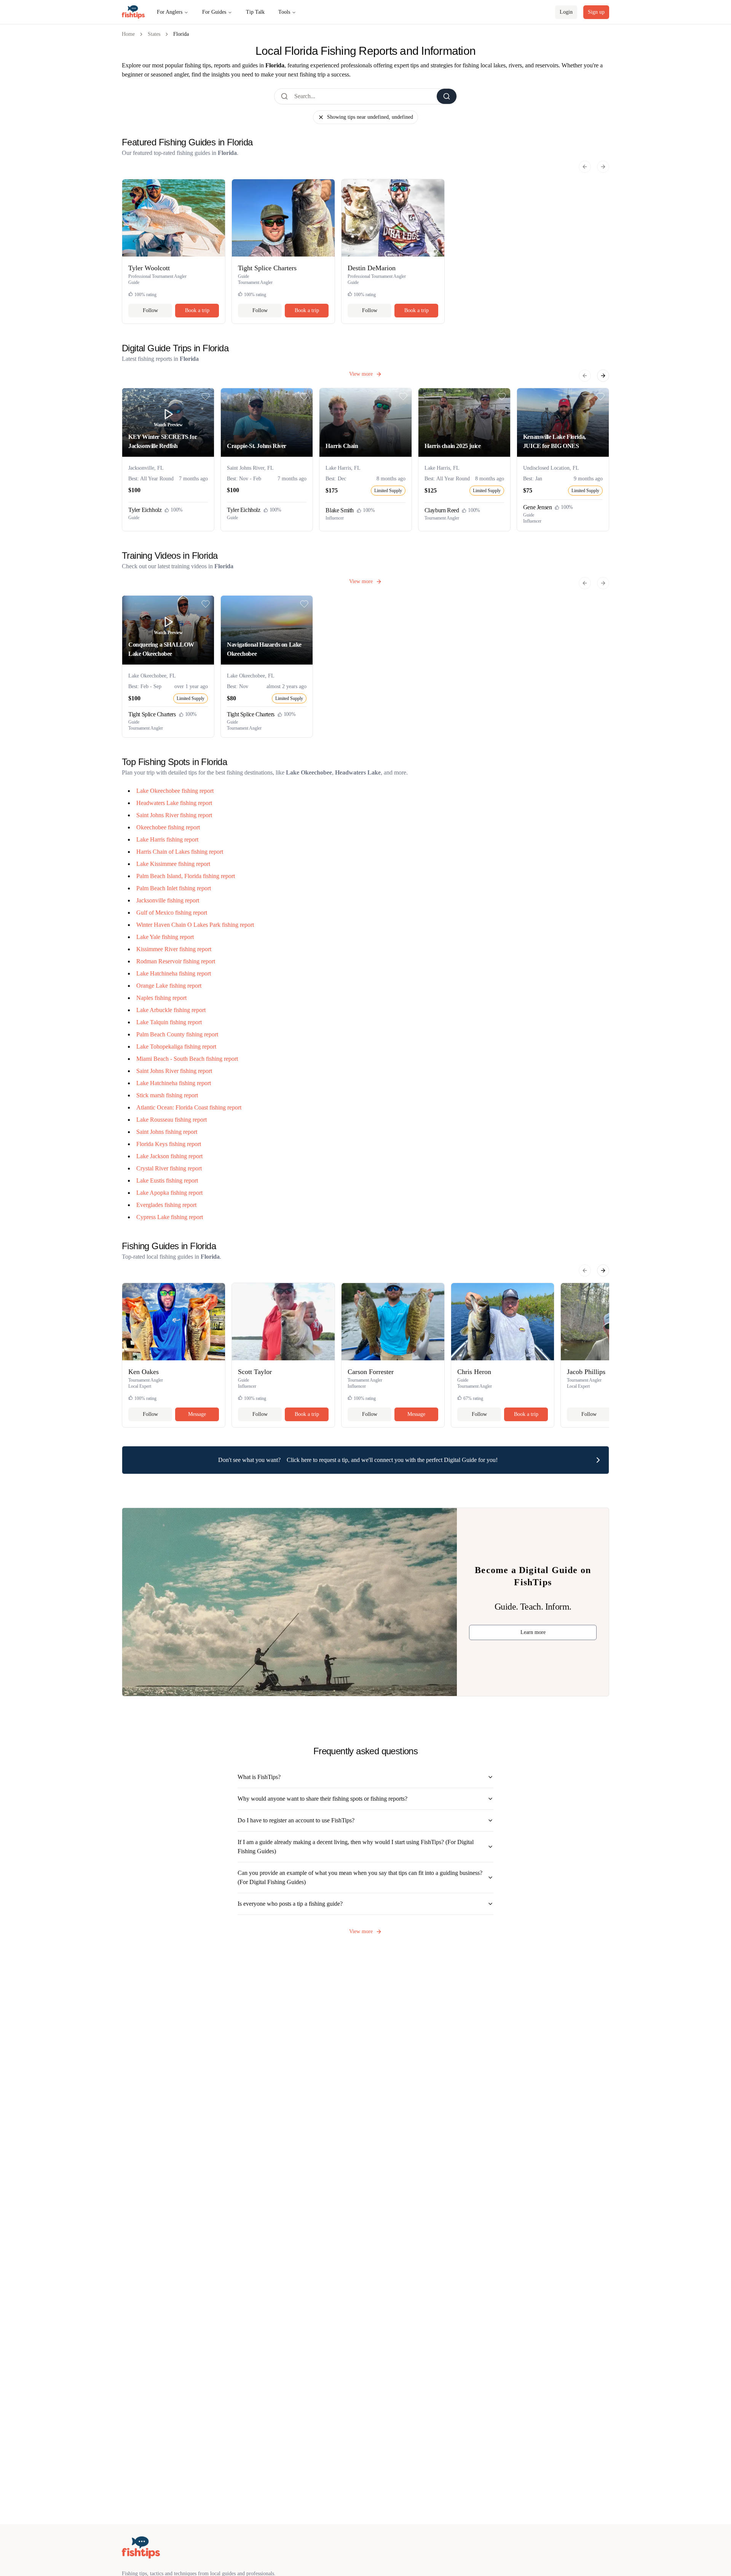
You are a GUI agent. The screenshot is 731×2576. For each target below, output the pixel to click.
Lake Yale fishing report (165, 937)
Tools (284, 12)
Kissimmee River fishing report (174, 949)
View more (361, 374)
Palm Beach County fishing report (177, 1034)
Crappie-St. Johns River (257, 446)
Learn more (533, 1632)
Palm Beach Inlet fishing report (174, 888)
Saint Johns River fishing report (174, 815)
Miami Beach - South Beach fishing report (187, 1059)
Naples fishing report (161, 998)
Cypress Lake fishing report (170, 1217)
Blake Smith (340, 510)
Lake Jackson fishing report (169, 1156)
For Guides (214, 12)
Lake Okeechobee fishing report (175, 791)
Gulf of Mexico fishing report (172, 913)
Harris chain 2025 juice (453, 446)
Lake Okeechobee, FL (152, 676)
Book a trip (197, 310)
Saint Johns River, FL (250, 468)
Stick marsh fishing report (167, 1095)
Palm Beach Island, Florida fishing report (186, 876)
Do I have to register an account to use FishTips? (296, 1820)
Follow (150, 310)
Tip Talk (255, 12)
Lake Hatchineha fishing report (174, 973)
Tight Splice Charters (152, 714)
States (154, 34)
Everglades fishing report (166, 1205)
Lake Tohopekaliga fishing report (176, 1046)
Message (197, 1414)
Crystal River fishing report (169, 1168)
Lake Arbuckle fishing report (171, 1010)
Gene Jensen (538, 507)
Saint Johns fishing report (167, 1132)
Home (128, 34)
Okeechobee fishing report (168, 827)
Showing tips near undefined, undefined (370, 117)
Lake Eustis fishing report (167, 1180)
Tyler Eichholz (145, 510)
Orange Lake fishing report (169, 986)
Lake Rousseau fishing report (172, 1120)
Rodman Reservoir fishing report (176, 961)
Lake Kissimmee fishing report (173, 864)
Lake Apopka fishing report (169, 1193)
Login (566, 12)
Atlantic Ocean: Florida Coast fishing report (189, 1107)
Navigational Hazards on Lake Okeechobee (264, 649)
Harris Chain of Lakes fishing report (180, 852)
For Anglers (170, 12)
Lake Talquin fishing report (169, 1022)
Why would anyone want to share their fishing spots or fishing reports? (322, 1799)
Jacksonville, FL (146, 468)
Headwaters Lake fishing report (174, 803)
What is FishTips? (259, 1777)
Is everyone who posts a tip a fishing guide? (290, 1904)
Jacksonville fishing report (168, 900)
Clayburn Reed (442, 510)
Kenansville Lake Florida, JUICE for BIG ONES (555, 441)
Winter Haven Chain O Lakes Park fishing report (195, 925)
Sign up (596, 12)
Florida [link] (181, 34)
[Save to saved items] (206, 397)
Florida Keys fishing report (169, 1144)
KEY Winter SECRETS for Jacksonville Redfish (163, 441)
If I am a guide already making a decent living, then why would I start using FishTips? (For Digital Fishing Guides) (356, 1847)
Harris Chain (342, 446)
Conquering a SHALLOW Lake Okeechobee (161, 649)
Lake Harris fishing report (167, 839)
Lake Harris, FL (343, 468)
